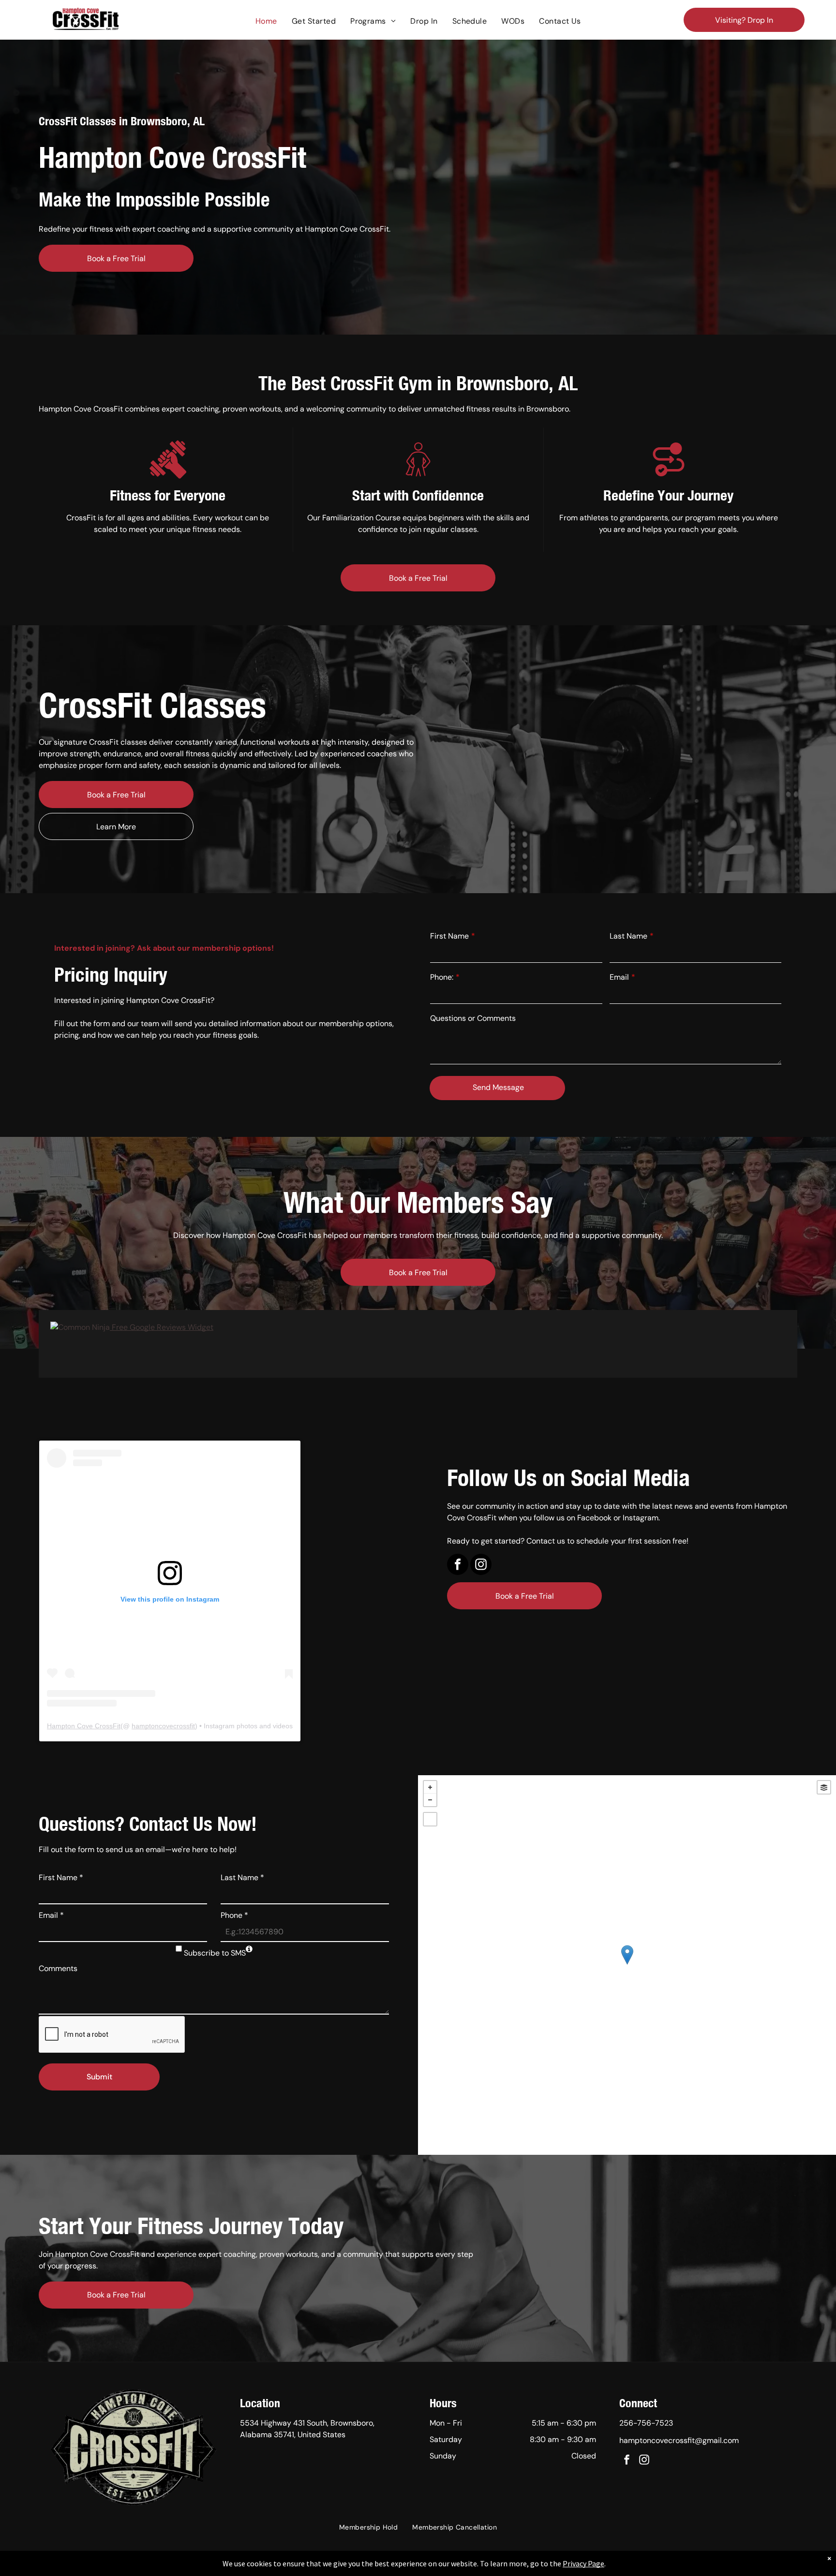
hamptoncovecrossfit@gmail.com (679, 2440)
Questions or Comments (473, 1018)
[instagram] (481, 1566)
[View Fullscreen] (430, 1819)
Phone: (442, 977)
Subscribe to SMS (215, 1953)
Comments (58, 1968)
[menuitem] (266, 21)
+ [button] (430, 1787)
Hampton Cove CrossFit (84, 1726)
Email (619, 977)
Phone (234, 1915)
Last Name (628, 936)
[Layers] (824, 1787)
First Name (449, 936)
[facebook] (458, 1566)
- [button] (430, 1800)
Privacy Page (583, 2563)
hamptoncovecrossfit (163, 1726)
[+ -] (627, 1965)
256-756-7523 (646, 2423)
